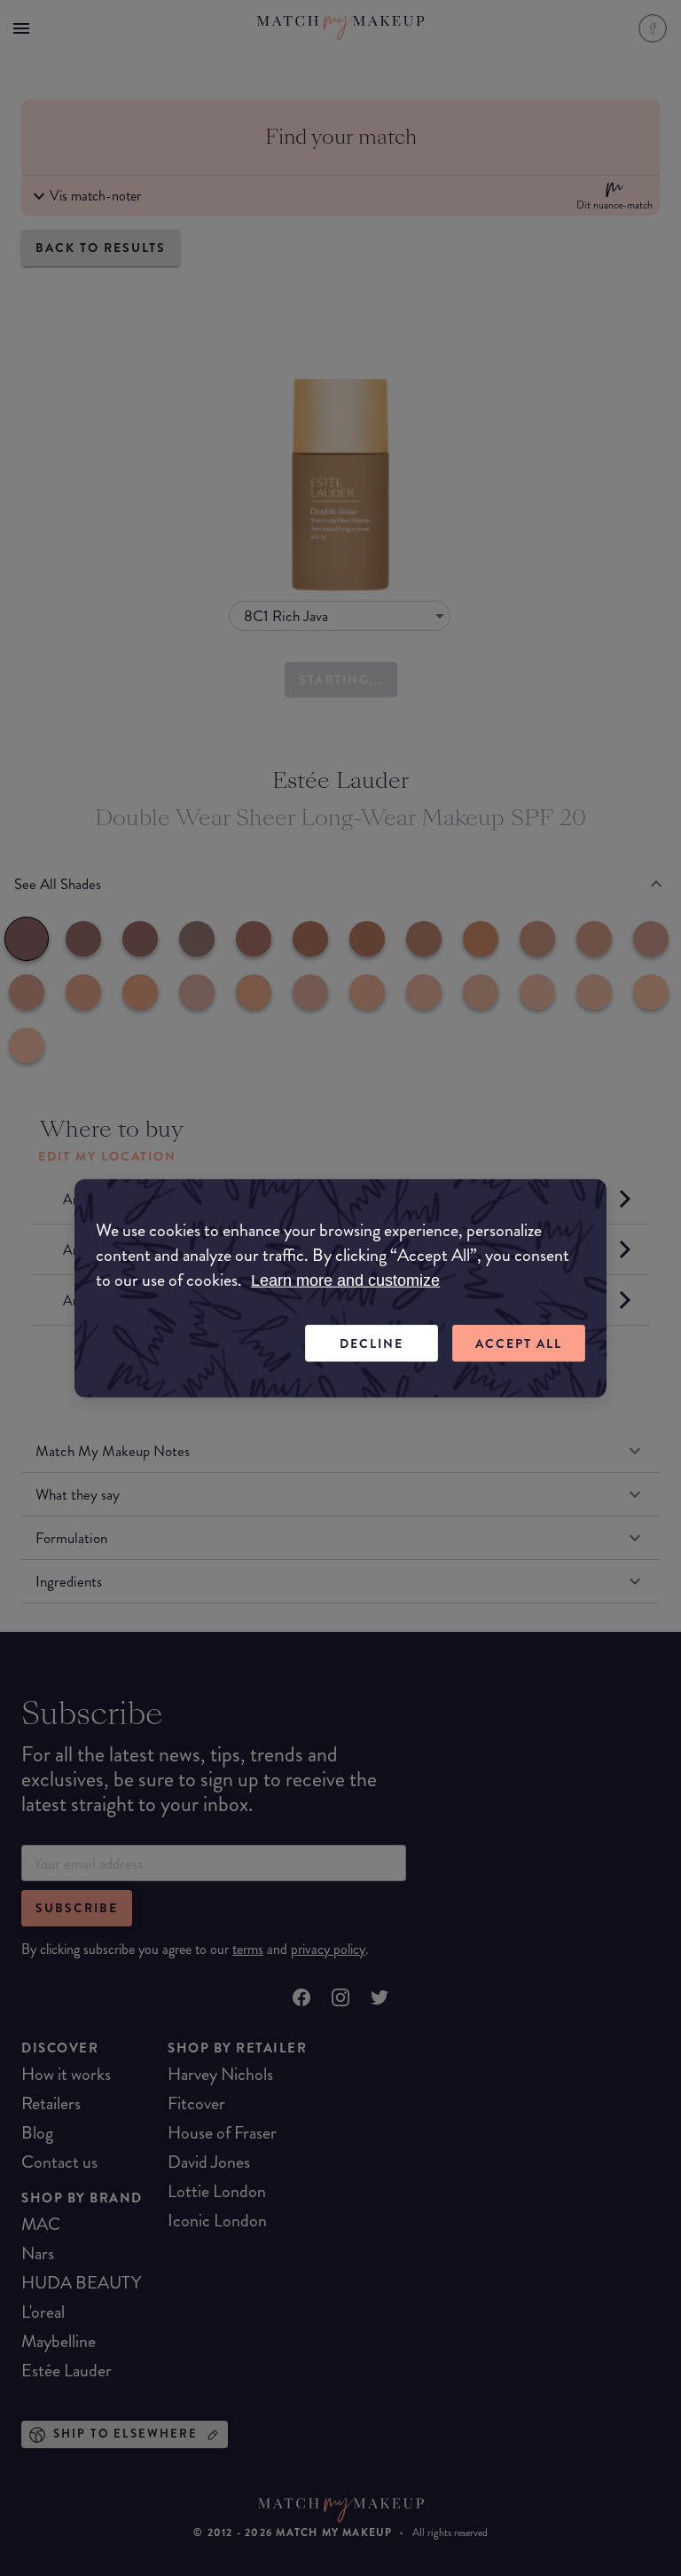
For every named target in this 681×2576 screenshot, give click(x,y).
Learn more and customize (345, 1280)
